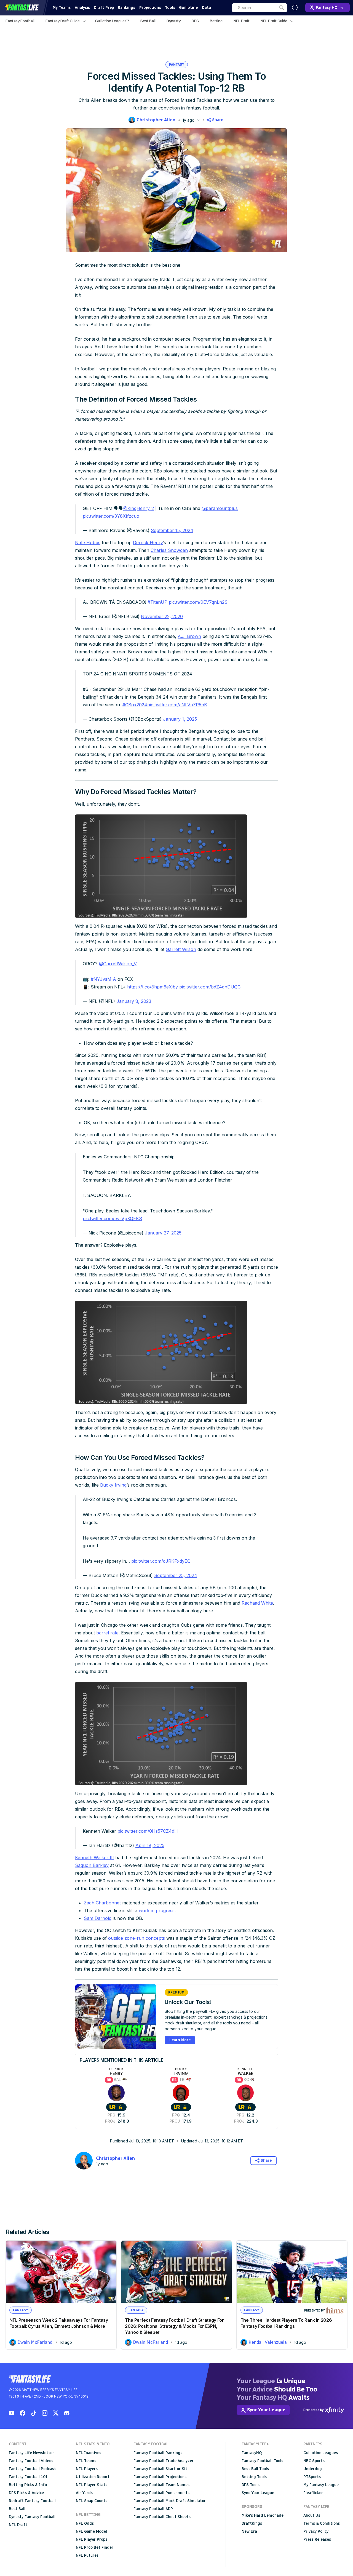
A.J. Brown (189, 636)
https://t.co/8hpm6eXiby (153, 987)
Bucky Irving (113, 1485)
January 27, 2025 (163, 1233)
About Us (312, 2515)
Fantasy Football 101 (28, 2477)
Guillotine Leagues (321, 2453)
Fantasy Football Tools (262, 2461)
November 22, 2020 (162, 616)
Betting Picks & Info (28, 2485)
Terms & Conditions (322, 2523)
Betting (216, 21)
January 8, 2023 (134, 1001)
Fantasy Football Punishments (161, 2493)
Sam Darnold (98, 1918)
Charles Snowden (169, 550)
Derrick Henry (148, 543)
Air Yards (84, 2493)
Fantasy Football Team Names (161, 2485)
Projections (150, 8)
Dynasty (174, 21)
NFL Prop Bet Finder (95, 2547)
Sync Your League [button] (266, 2410)
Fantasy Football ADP (153, 2509)
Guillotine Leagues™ (112, 21)
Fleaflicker (313, 2493)
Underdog (313, 2469)
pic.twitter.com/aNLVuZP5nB (177, 705)
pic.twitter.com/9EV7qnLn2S (198, 602)
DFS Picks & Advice (26, 2493)
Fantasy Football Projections (160, 2477)
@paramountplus (220, 508)
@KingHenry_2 (139, 508)
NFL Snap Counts (92, 2501)
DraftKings (252, 2523)
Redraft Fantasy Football (32, 2501)
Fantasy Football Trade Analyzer (164, 2461)
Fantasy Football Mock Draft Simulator (170, 2501)
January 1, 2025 (180, 719)
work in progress (157, 1910)
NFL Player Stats (92, 2485)
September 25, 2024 (176, 1575)
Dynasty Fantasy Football (32, 2517)
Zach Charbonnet (102, 1903)
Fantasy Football (20, 21)
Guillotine (188, 8)
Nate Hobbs (88, 543)
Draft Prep (104, 8)
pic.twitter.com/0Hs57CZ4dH (148, 1831)
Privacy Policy (316, 2531)
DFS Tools (251, 2485)
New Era (249, 2531)
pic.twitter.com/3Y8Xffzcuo (111, 516)
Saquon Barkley (92, 1865)
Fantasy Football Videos (31, 2461)
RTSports (312, 2477)
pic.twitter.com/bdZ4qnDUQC (210, 987)
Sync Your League (258, 2493)
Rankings (126, 8)
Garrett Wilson (181, 949)
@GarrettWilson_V (118, 964)
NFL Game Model (91, 2531)
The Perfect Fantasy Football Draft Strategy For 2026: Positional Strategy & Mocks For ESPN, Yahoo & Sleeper (174, 2326)
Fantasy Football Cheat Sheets (162, 2517)
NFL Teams (86, 2461)
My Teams (62, 8)
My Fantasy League (321, 2485)
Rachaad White (257, 1603)
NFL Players (87, 2469)
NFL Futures (87, 2555)
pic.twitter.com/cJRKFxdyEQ (161, 1561)
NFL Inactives (89, 2453)
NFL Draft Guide (274, 21)
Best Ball (148, 21)
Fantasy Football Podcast (32, 2469)
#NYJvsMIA (103, 979)
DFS (195, 21)
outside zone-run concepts (137, 1938)
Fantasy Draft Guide (63, 21)
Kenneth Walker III (94, 1858)
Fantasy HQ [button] (327, 8)
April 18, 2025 (150, 1845)
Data (206, 8)
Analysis (82, 8)
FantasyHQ (252, 2453)
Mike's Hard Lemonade (263, 2515)
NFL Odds (85, 2523)
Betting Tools (254, 2477)
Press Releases (317, 2539)
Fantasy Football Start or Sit (160, 2469)
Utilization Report (93, 2477)
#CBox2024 (135, 705)
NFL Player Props (92, 2539)
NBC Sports (314, 2461)
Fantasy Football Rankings (158, 2453)
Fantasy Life (22, 8)
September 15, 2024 (172, 530)
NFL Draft (242, 21)
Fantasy (177, 65)
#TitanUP (157, 602)
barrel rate (107, 1633)
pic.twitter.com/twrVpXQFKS (112, 1218)
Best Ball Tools (255, 2469)
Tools (170, 8)
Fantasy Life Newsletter (31, 2453)
